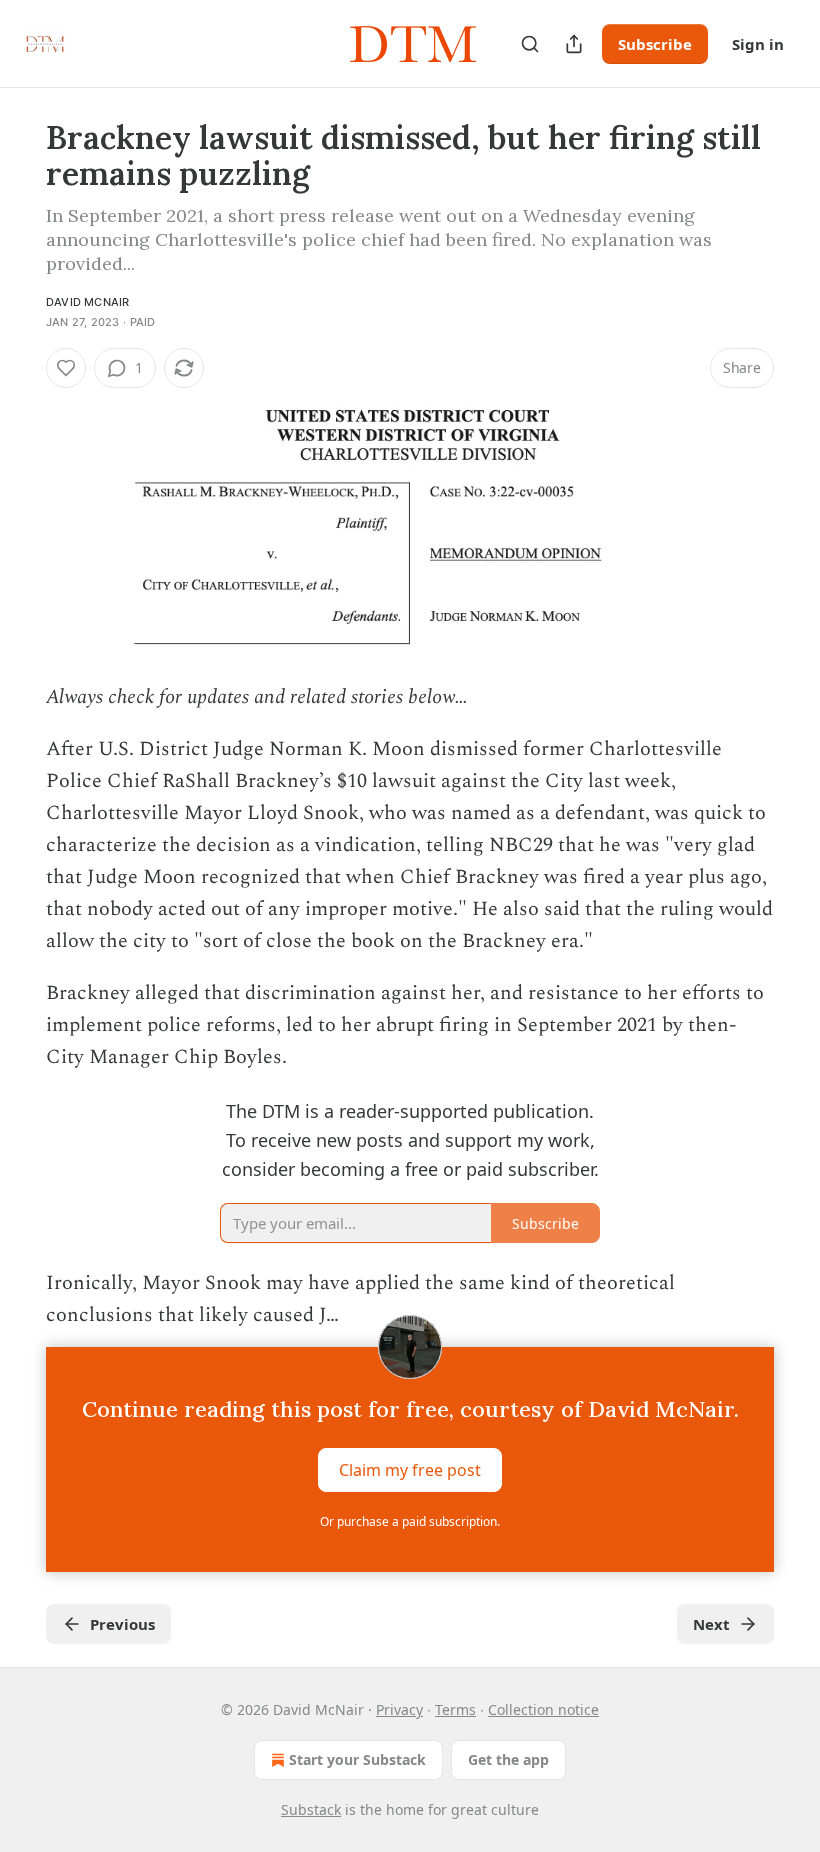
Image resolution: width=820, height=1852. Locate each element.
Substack (311, 1809)
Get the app (508, 1759)
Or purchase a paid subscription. (410, 1521)
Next (711, 1624)
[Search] (530, 44)
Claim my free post (410, 1470)
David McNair (87, 302)
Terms (455, 1709)
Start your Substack (357, 1759)
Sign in (758, 44)
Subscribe (655, 44)
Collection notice (543, 1709)
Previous (122, 1624)
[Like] (66, 368)
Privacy (399, 1709)
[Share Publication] (574, 44)
